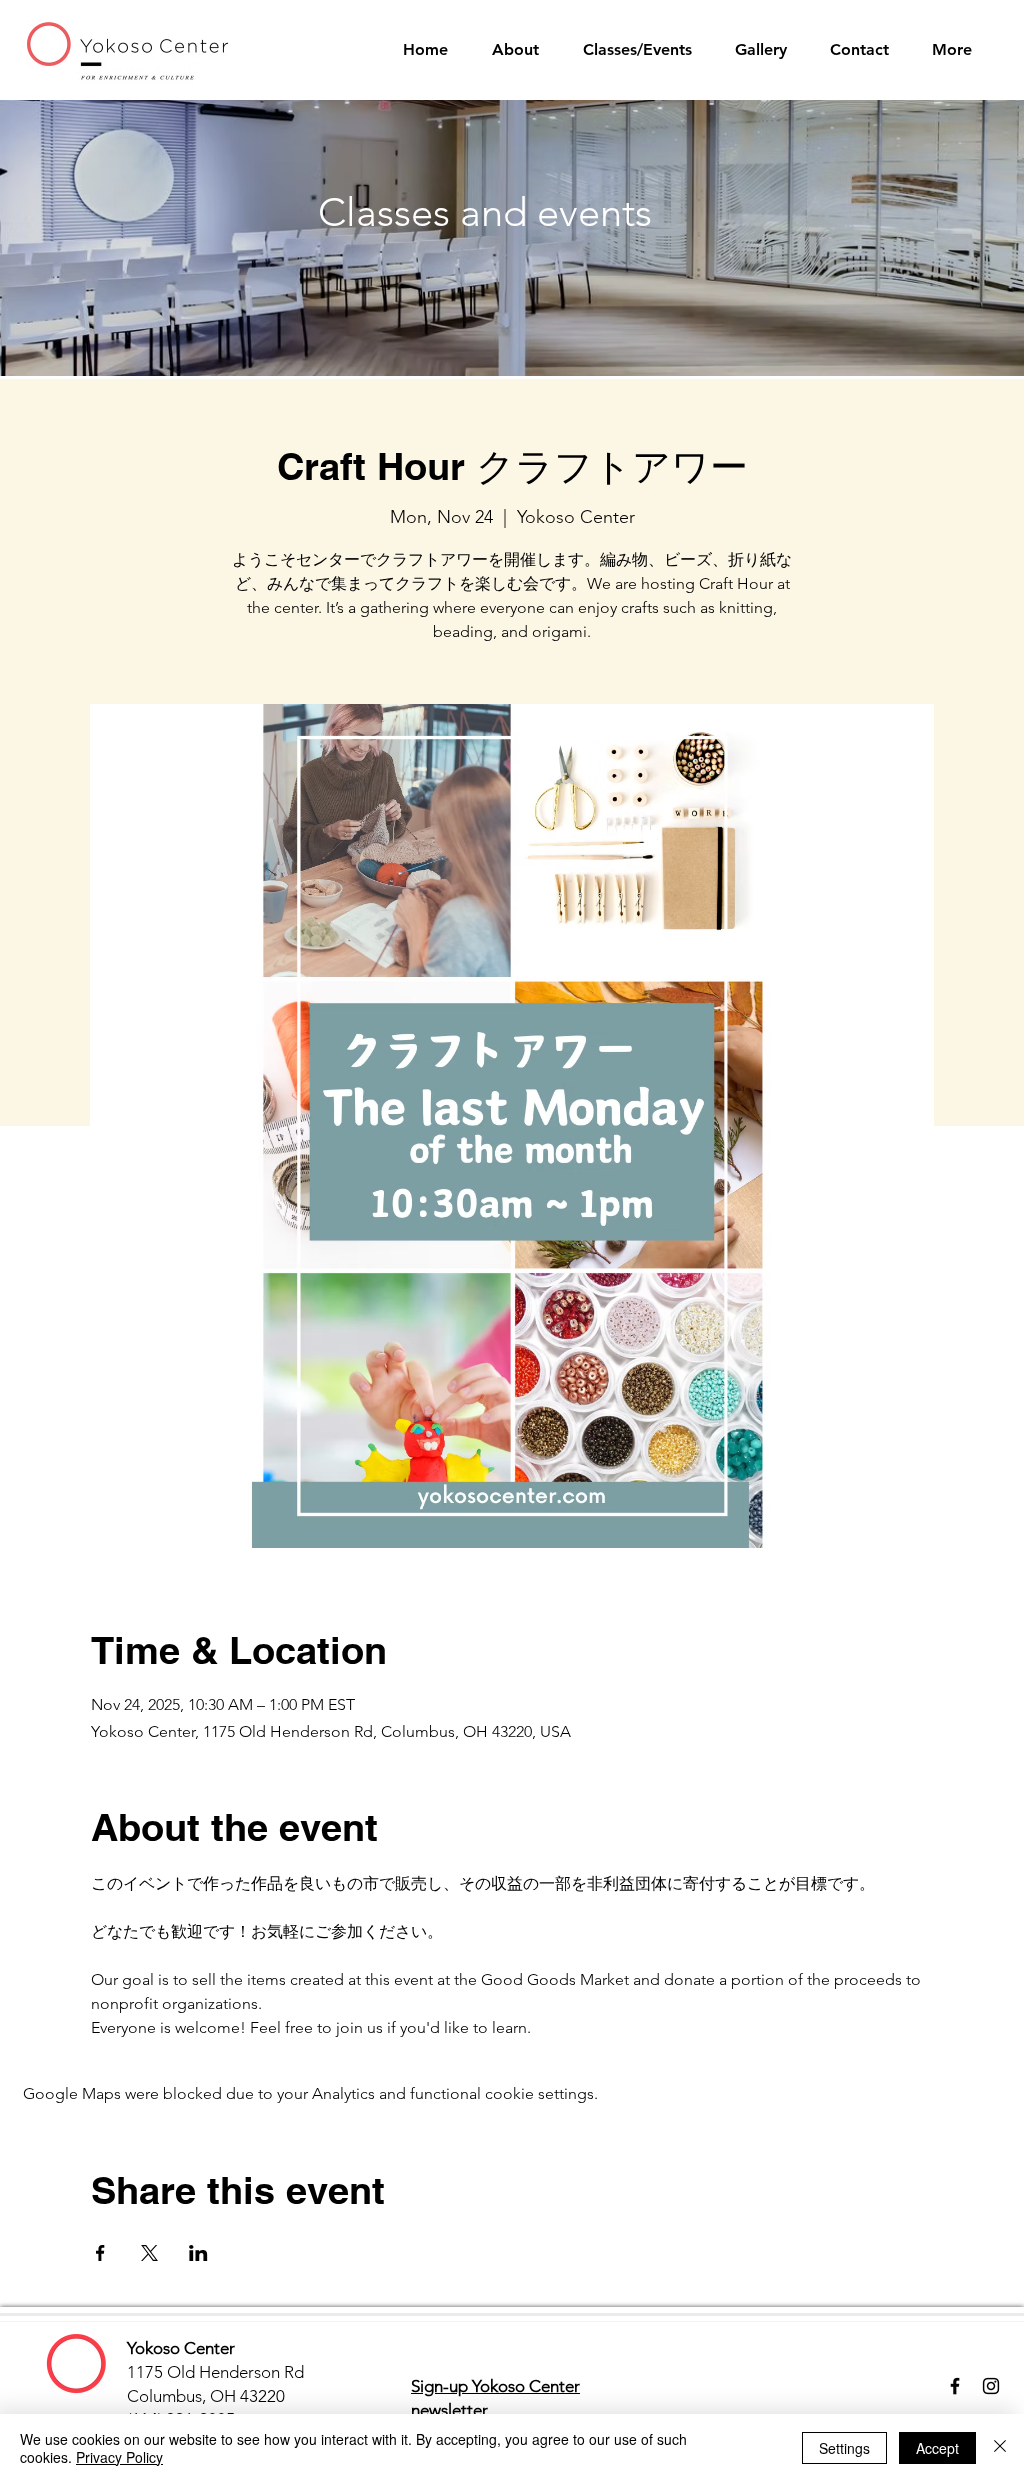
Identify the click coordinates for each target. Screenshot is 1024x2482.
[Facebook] (955, 2386)
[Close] (1000, 2448)
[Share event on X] (149, 2253)
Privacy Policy (119, 2457)
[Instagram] (991, 2386)
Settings (844, 2448)
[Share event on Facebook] (100, 2253)
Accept (937, 2448)
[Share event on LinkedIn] (198, 2253)
